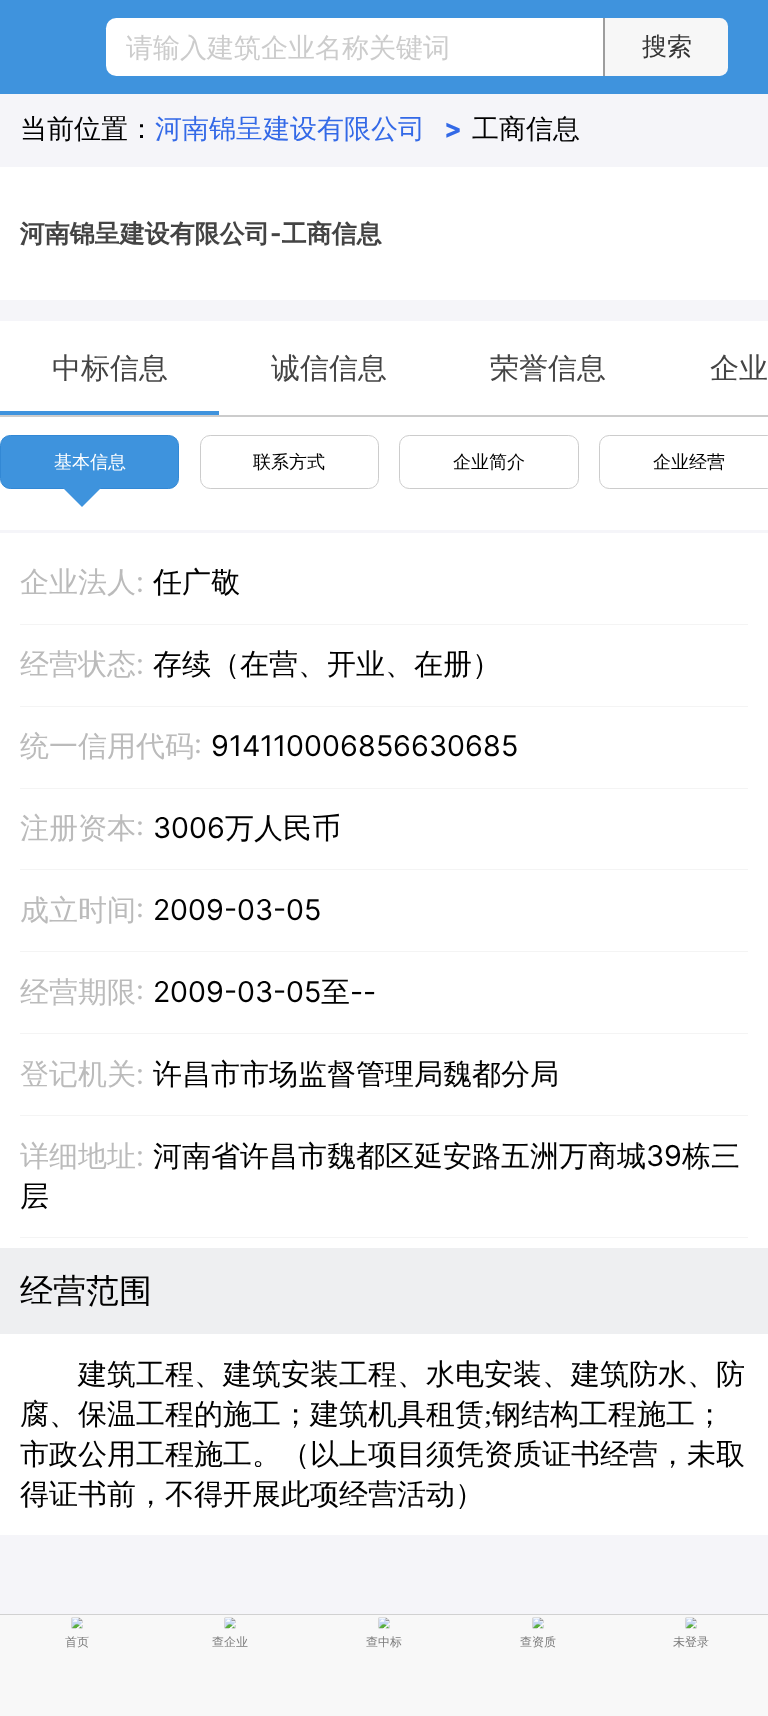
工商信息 (526, 128)
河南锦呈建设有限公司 (308, 128)
